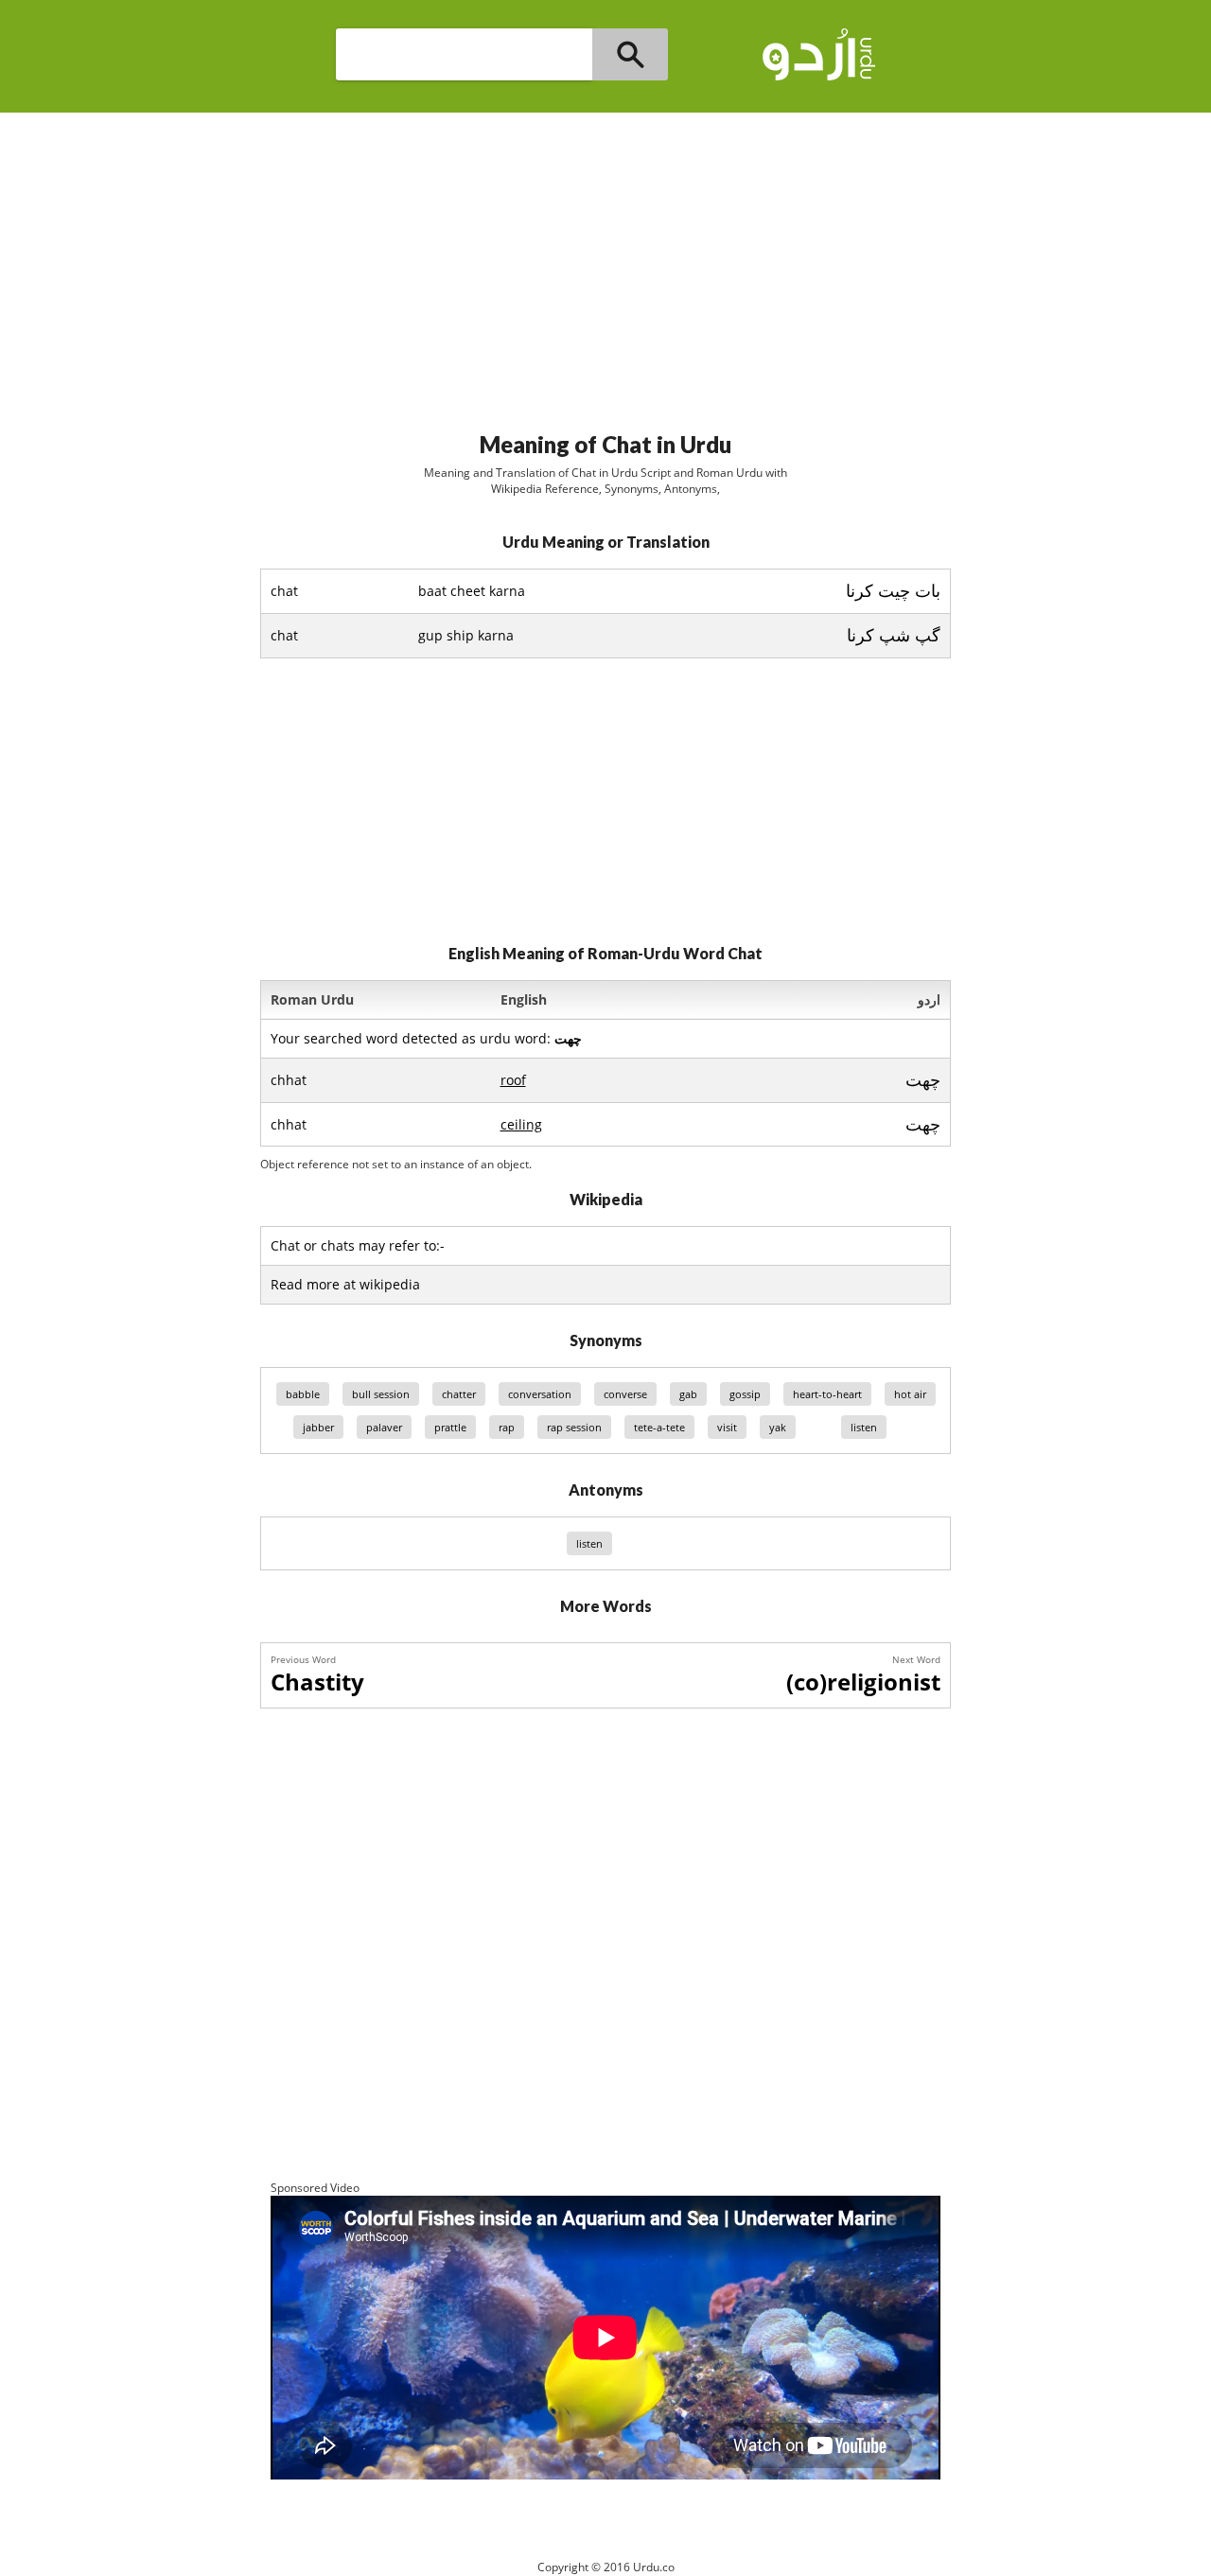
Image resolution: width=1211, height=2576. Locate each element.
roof (513, 1080)
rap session (574, 1427)
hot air (910, 1394)
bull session (381, 1394)
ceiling (521, 1124)
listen (864, 1427)
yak (778, 1427)
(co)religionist (863, 1682)
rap (507, 1427)
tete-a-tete (659, 1427)
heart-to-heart (827, 1394)
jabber (318, 1427)
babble (303, 1394)
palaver (384, 1427)
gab (688, 1394)
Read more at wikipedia (345, 1284)
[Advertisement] (605, 264)
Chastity (317, 1682)
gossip (745, 1394)
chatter (459, 1394)
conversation (540, 1394)
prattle (450, 1427)
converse (625, 1394)
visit (727, 1427)
